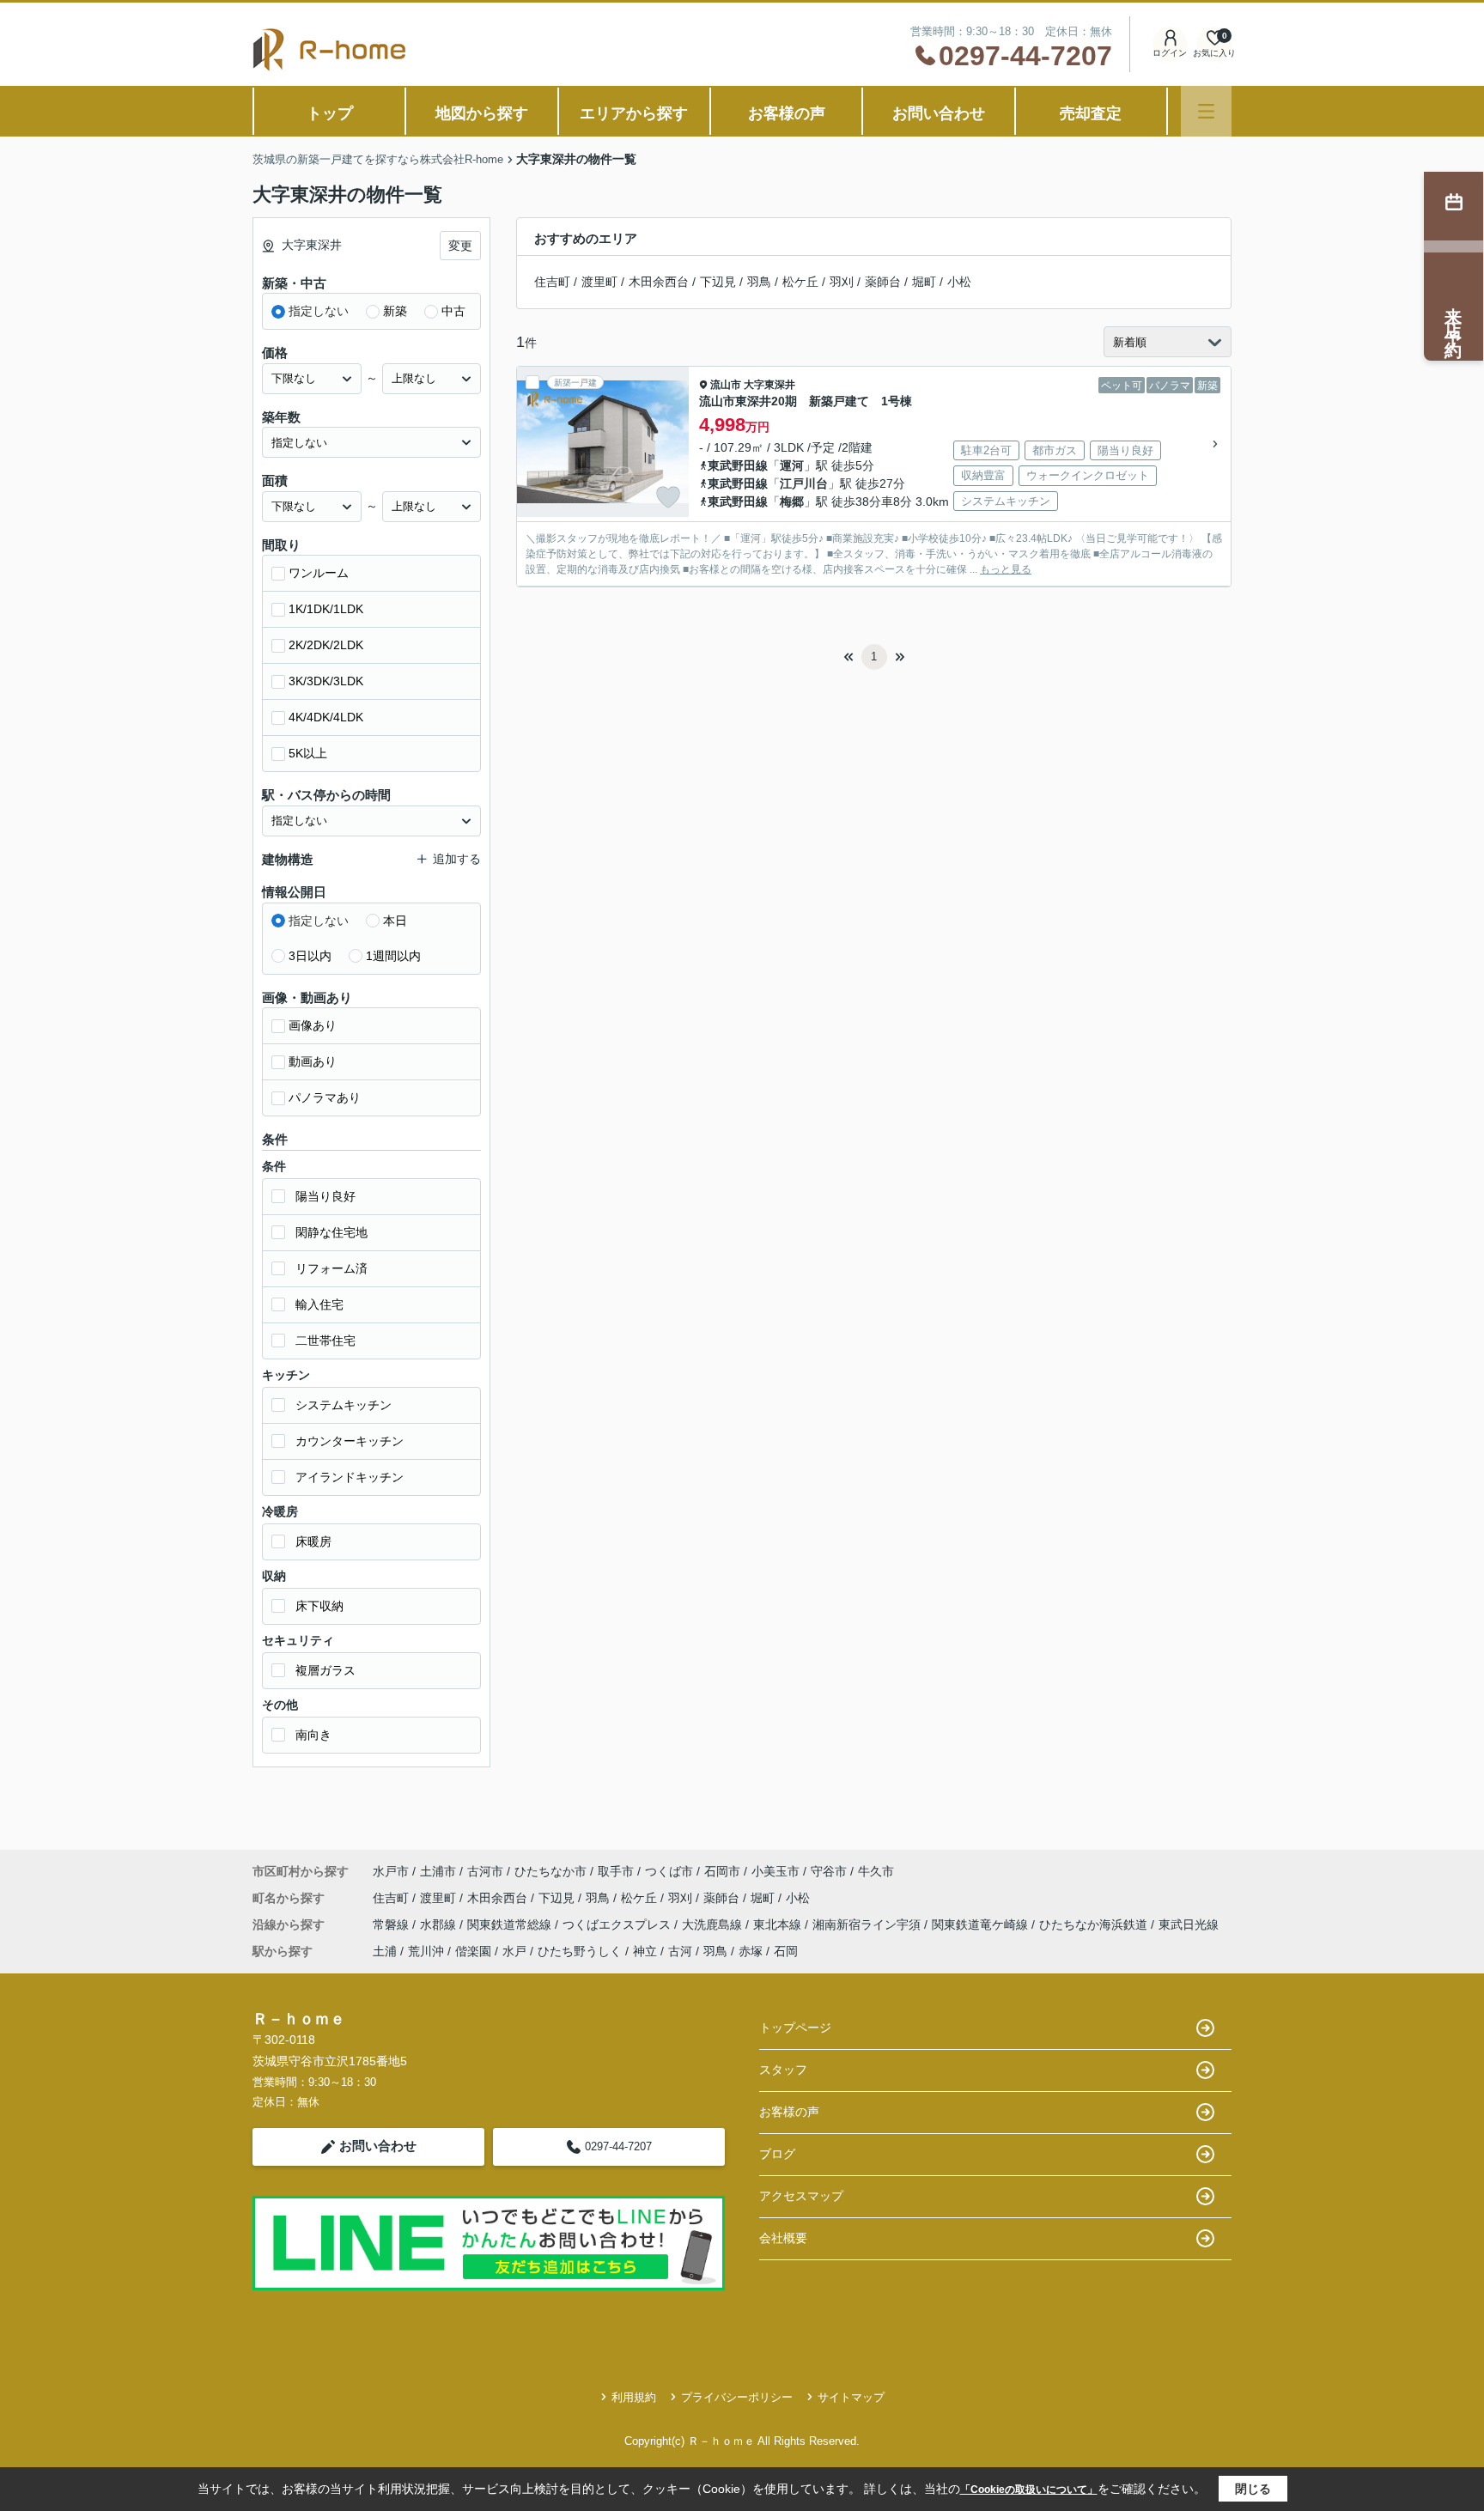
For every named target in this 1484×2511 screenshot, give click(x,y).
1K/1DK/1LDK (326, 609)
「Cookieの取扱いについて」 (1029, 2490)
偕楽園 (473, 1951)
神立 (645, 1951)
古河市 (485, 1871)
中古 (453, 311)
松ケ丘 (800, 282)
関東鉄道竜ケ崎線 (982, 1924)
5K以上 (308, 753)
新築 (395, 311)
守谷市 (829, 1871)
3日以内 (310, 956)
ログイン (1170, 53)
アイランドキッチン (350, 1477)
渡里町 (599, 282)
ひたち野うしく (580, 1951)
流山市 (726, 385)
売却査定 (1091, 113)
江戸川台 (804, 483)
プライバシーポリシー (737, 2397)
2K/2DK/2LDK (326, 645)
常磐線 (392, 1924)
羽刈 (842, 282)
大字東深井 (769, 385)
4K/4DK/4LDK (326, 717)
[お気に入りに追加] (668, 497)
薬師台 (883, 282)
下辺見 (718, 282)
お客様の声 (787, 113)
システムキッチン (344, 1405)
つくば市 (669, 1871)
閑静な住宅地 (331, 1232)
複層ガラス (325, 1670)
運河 (792, 465)
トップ (330, 113)
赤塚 (751, 1951)
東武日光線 (1189, 1924)
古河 (680, 1951)
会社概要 (783, 2238)
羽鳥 (759, 282)
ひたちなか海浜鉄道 (1095, 1924)
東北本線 (779, 1924)
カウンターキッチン (350, 1441)
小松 (959, 282)
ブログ (777, 2154)
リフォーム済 (331, 1268)
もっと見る (1006, 569)
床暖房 (313, 1541)
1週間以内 (393, 956)
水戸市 (391, 1871)
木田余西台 (659, 282)
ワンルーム (319, 573)
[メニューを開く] (1206, 111)
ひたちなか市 (550, 1871)
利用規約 (634, 2397)
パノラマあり (325, 1097)
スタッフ (783, 2070)
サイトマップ (851, 2397)
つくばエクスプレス (618, 1924)
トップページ (795, 2028)
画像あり (313, 1025)
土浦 (385, 1951)
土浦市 (438, 1871)
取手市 (616, 1871)
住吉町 (552, 282)
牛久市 (876, 1871)
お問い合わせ (939, 113)
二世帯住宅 (325, 1341)
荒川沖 (426, 1951)
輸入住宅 (319, 1304)
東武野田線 (738, 465)
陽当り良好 (325, 1196)
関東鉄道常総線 (511, 1924)
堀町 (924, 282)
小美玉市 (775, 1871)
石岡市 (722, 1871)
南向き (313, 1735)
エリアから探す (634, 113)
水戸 (514, 1951)
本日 (395, 921)
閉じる (1253, 2489)
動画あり (313, 1061)
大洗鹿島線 (714, 1924)
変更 (460, 246)
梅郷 (792, 502)
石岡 (786, 1951)
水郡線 (440, 1924)
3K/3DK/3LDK (326, 681)
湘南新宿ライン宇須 (868, 1924)
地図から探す (482, 113)
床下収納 (319, 1606)
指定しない (319, 311)
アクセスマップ (801, 2196)
